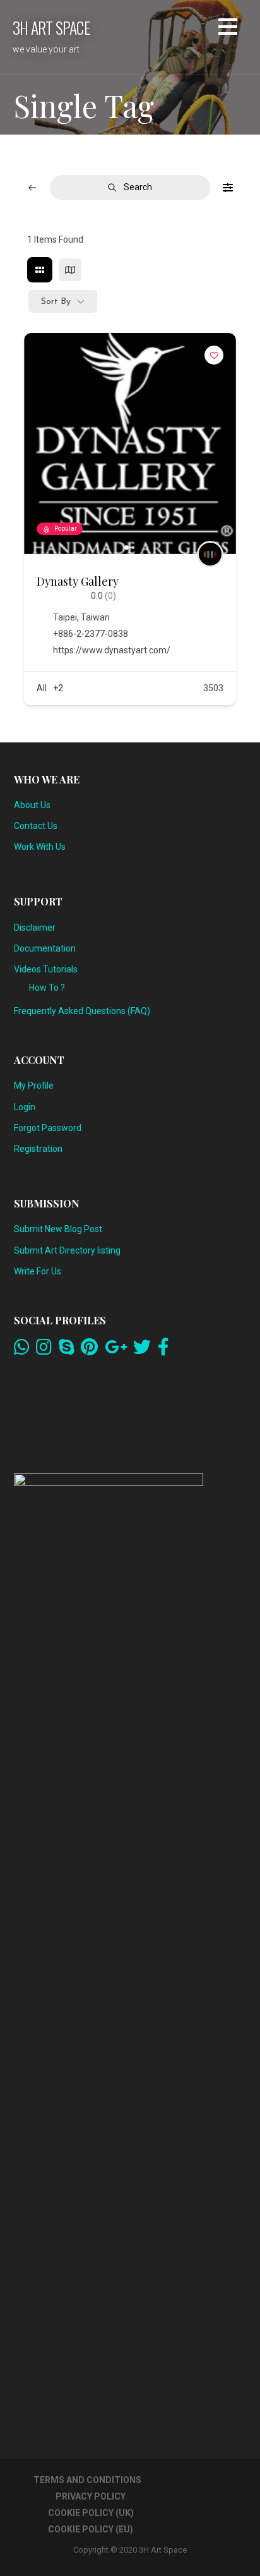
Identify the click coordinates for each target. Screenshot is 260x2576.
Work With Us (40, 847)
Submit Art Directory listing (67, 1250)
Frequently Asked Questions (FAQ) (82, 1011)
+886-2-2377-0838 (91, 634)
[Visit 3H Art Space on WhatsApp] (22, 1350)
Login (25, 1107)
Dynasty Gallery (78, 581)
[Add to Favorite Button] (214, 355)
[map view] (70, 270)
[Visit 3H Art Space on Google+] (116, 1350)
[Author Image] (210, 554)
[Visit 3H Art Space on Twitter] (142, 1350)
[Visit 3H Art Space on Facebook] (163, 1350)
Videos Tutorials (46, 969)
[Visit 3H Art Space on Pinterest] (89, 1350)
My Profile (34, 1085)
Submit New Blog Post (58, 1229)
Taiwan (95, 617)
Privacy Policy (91, 2496)
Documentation (45, 948)
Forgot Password (48, 1128)
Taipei (65, 617)
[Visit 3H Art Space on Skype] (67, 1350)
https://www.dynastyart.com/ (112, 650)
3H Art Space (51, 27)
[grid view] (40, 270)
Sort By (56, 302)
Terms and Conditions (87, 2480)
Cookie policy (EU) (91, 2529)
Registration (38, 1149)
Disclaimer (35, 928)
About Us (32, 805)
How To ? (47, 988)
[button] (228, 29)
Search (138, 187)
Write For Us (38, 1271)
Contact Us (36, 826)
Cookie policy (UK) (91, 2513)
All (42, 688)
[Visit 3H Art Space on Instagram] (44, 1350)
